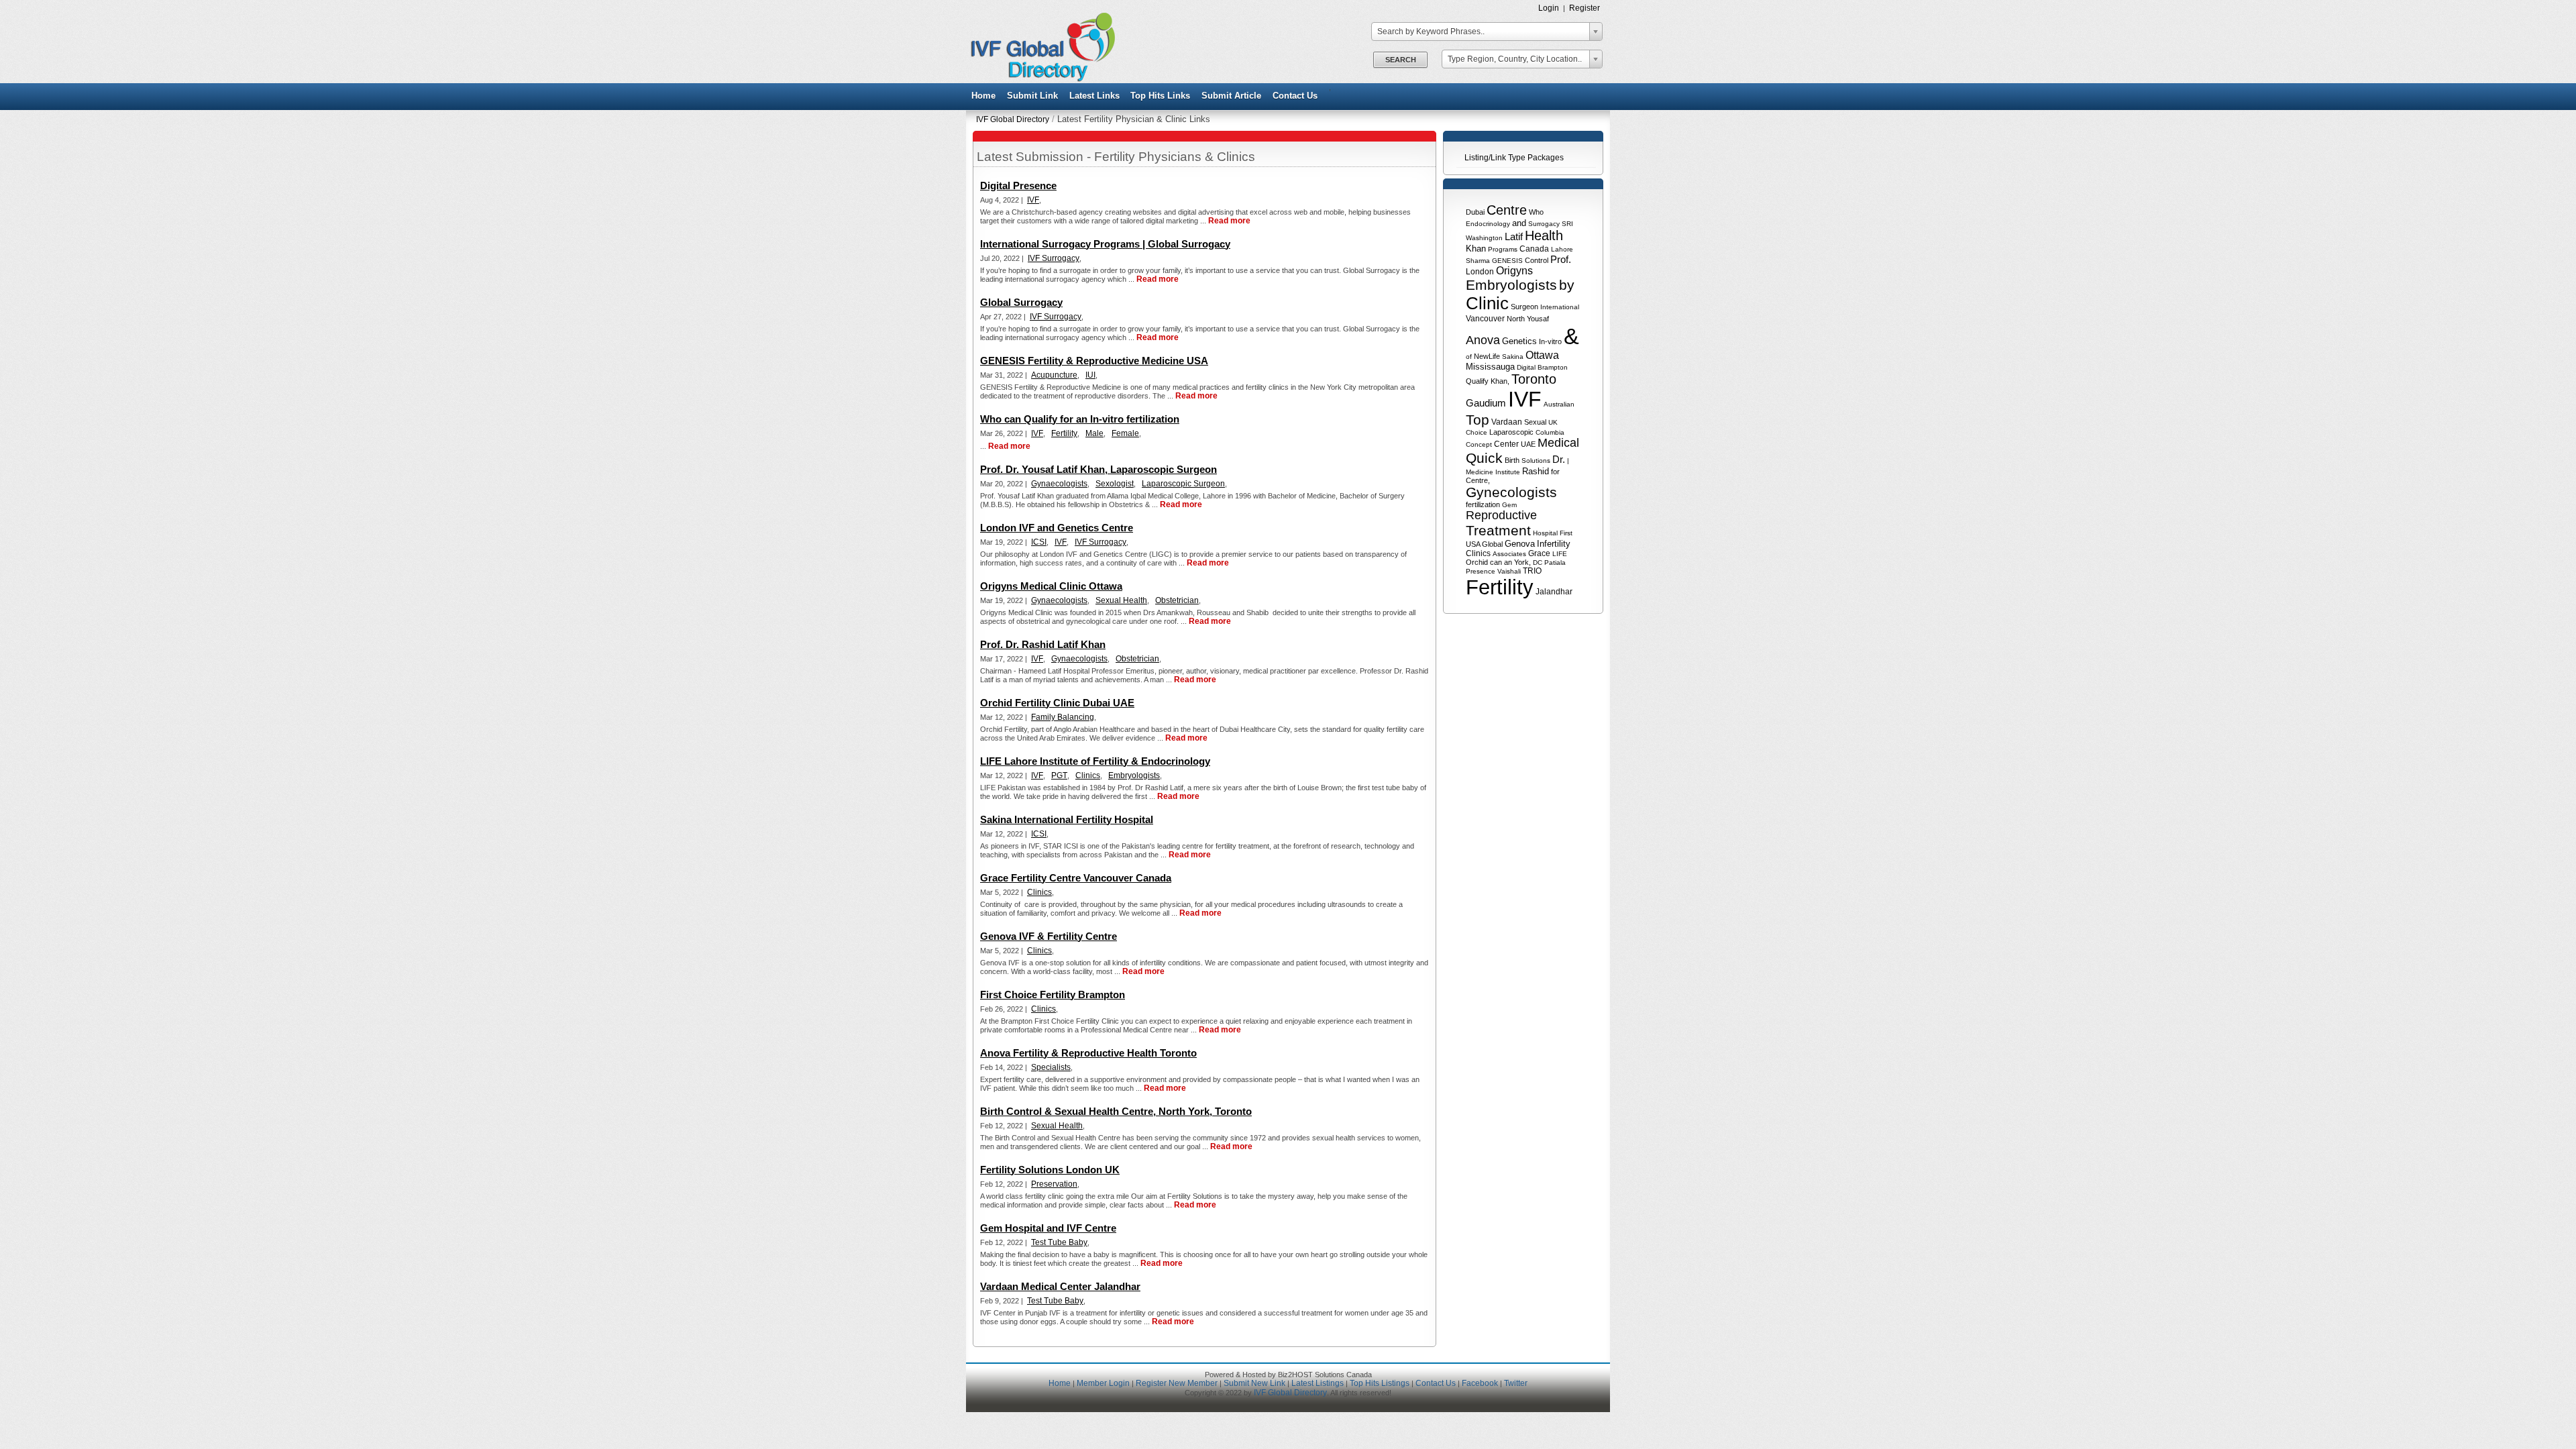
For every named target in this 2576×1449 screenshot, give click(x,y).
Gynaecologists (1059, 484)
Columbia (1550, 432)
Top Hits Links (1160, 96)
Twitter (1516, 1383)
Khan (1476, 249)
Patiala (1555, 562)
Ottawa (1542, 355)
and (1519, 223)
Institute (1508, 472)
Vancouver (1485, 319)
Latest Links (1094, 96)
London (1480, 272)
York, (1522, 562)
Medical (1558, 443)
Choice (1477, 432)
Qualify (1477, 381)
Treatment (1498, 530)
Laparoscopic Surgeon (1183, 484)
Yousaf (1538, 319)
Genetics (1519, 341)
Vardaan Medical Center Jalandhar (1060, 1286)
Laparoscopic (1511, 432)
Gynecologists (1511, 492)
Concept (1479, 444)
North (1516, 319)
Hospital (1545, 533)
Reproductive (1501, 515)
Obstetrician (1177, 600)
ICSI (1039, 542)
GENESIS (1507, 261)
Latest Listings (1318, 1383)
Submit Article (1231, 96)
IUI (1090, 375)
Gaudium (1486, 403)
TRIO (1532, 571)
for (1555, 472)
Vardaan (1507, 422)
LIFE (1560, 554)
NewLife (1487, 356)
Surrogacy (1544, 224)
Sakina (1513, 357)
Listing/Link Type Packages (1514, 158)
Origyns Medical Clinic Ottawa (1051, 586)
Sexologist (1115, 484)
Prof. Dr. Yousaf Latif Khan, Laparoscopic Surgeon (1098, 469)
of (1469, 357)
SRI (1567, 224)
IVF (1525, 399)
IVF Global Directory (1013, 119)
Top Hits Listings (1380, 1383)
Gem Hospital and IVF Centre (1048, 1228)
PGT (1059, 775)
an (1508, 562)
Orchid (1477, 562)
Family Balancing (1063, 717)
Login (1549, 8)
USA (1473, 544)
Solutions (1536, 461)
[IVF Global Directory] (1039, 79)
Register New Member (1177, 1383)
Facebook (1480, 1383)
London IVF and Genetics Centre (1057, 528)
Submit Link (1032, 96)
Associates (1509, 554)
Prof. (1561, 259)
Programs (1503, 249)
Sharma (1478, 261)
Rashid (1536, 471)
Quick (1484, 458)
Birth (1512, 460)
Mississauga (1490, 367)
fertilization (1483, 504)
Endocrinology (1488, 224)
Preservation (1054, 1184)
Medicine (1480, 472)
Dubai (1475, 212)
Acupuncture (1054, 375)
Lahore (1562, 249)
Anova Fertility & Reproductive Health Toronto (1088, 1053)
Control (1537, 260)
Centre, (1478, 480)
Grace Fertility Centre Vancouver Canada (1076, 878)
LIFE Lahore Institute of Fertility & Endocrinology (1095, 761)
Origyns (1514, 271)
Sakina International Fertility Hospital (1067, 819)
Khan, (1500, 381)
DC (1538, 562)
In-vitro (1550, 341)
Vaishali (1509, 571)
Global (1492, 544)
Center (1506, 444)
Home (983, 96)
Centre (1507, 210)
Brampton (1553, 367)
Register (1585, 8)
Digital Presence (1018, 185)
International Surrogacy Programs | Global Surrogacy (1105, 244)
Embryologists (1511, 285)
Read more (1229, 221)
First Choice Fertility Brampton (1053, 995)
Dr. (1559, 459)
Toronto (1534, 379)
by (1567, 285)
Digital (1526, 367)
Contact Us (1295, 96)
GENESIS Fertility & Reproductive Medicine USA (1094, 361)
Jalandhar (1554, 592)
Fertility (1500, 587)
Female (1125, 433)
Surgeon (1524, 307)
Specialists (1051, 1067)
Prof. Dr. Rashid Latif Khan (1043, 644)
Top (1478, 420)
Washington (1484, 238)
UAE (1528, 444)
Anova (1483, 340)
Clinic (1487, 303)
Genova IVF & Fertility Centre (1049, 936)
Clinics (1478, 553)
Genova (1520, 544)
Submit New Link (1254, 1383)
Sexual (1535, 422)
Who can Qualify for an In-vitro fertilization (1080, 419)
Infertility (1554, 544)
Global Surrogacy (1021, 302)
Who (1536, 212)
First (1566, 533)
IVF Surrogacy (1054, 258)
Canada (1534, 249)
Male (1094, 433)
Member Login (1103, 1383)
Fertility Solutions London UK (1050, 1170)
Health (1544, 235)
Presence (1481, 571)
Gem (1509, 505)
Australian (1559, 404)
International (1560, 307)
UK (1553, 422)
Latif (1514, 236)
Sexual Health (1121, 600)
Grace (1539, 553)
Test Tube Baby (1059, 1242)
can (1496, 562)
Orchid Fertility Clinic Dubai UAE (1057, 703)
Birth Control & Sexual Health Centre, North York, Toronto (1116, 1111)
